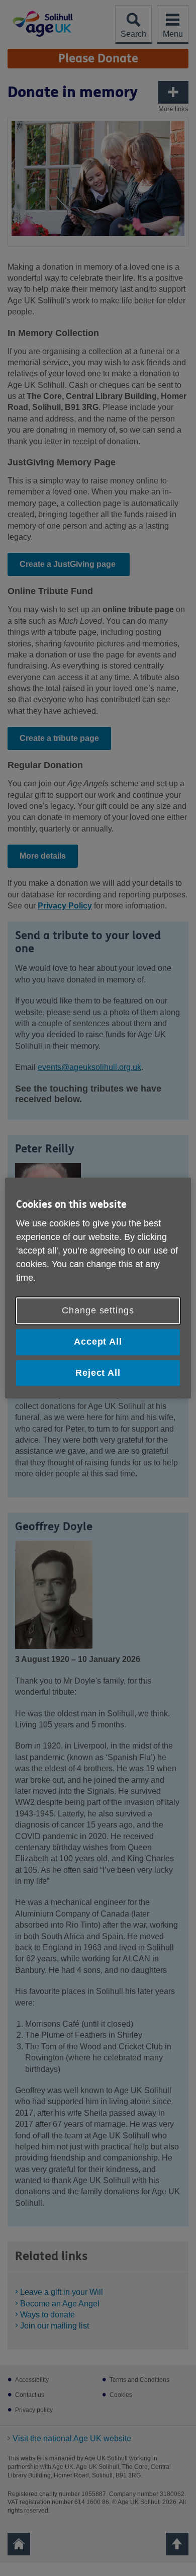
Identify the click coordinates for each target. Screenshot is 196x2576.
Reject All (98, 1373)
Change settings (98, 1311)
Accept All (98, 1342)
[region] (98, 1288)
